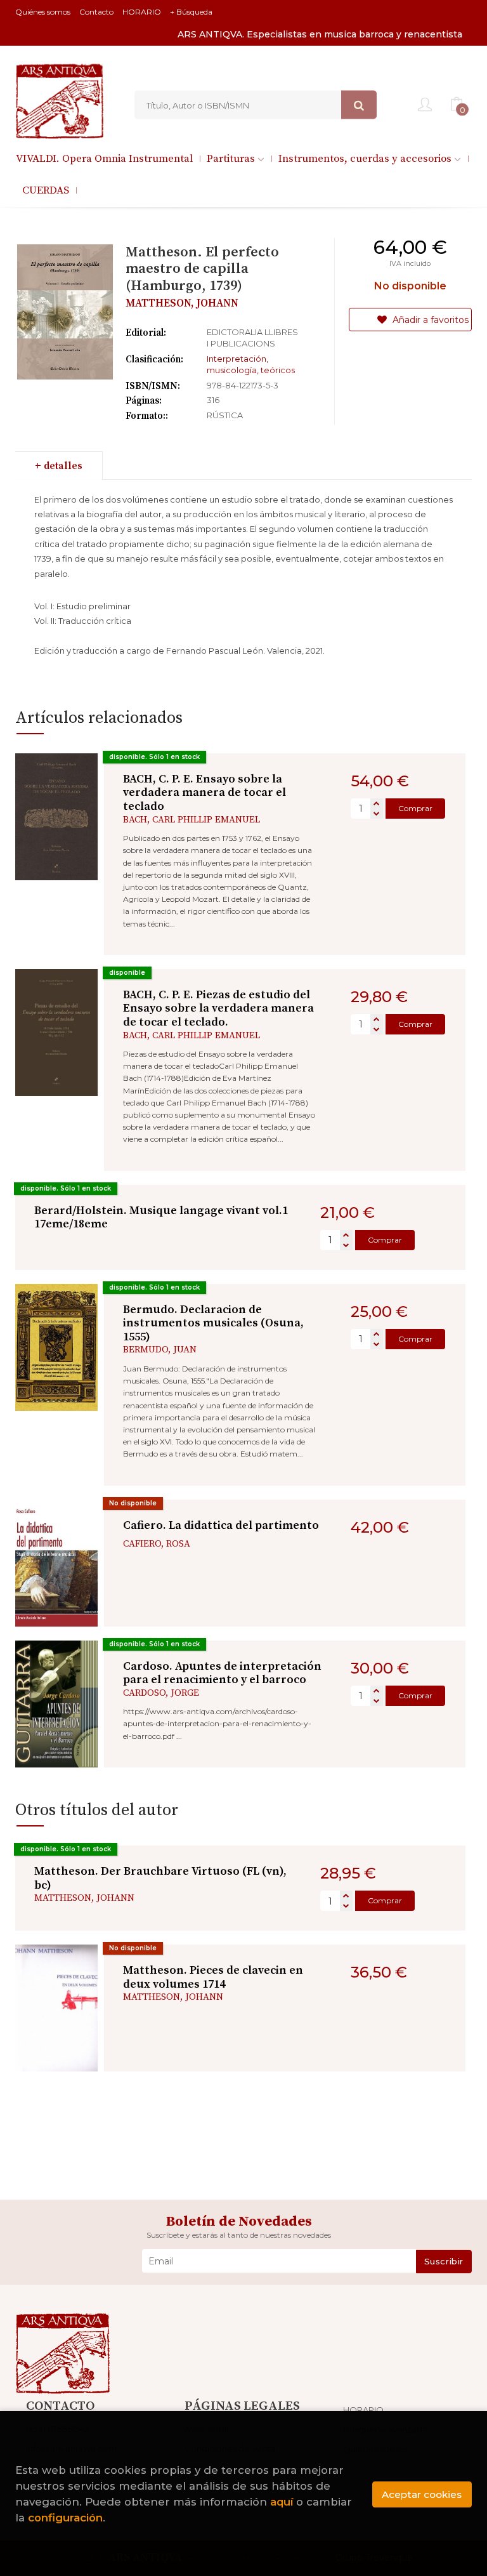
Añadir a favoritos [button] (429, 320)
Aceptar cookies (422, 2494)
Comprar (415, 808)
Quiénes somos (43, 12)
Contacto (96, 12)
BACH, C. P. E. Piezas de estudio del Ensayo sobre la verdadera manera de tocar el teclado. (218, 1008)
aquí (282, 2502)
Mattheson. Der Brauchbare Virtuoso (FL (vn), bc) (160, 1878)
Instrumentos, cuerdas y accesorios (366, 159)
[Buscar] (359, 105)
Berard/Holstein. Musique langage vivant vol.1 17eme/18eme (161, 1218)
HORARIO (142, 12)
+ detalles (59, 466)
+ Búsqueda (191, 12)
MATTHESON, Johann (182, 303)
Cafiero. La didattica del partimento (221, 1525)
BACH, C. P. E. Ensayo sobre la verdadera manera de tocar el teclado (205, 793)
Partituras (232, 159)
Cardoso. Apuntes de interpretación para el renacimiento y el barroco (222, 1673)
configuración (65, 2518)
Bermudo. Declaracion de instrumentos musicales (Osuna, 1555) (213, 1323)
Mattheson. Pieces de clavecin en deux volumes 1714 (213, 1977)
